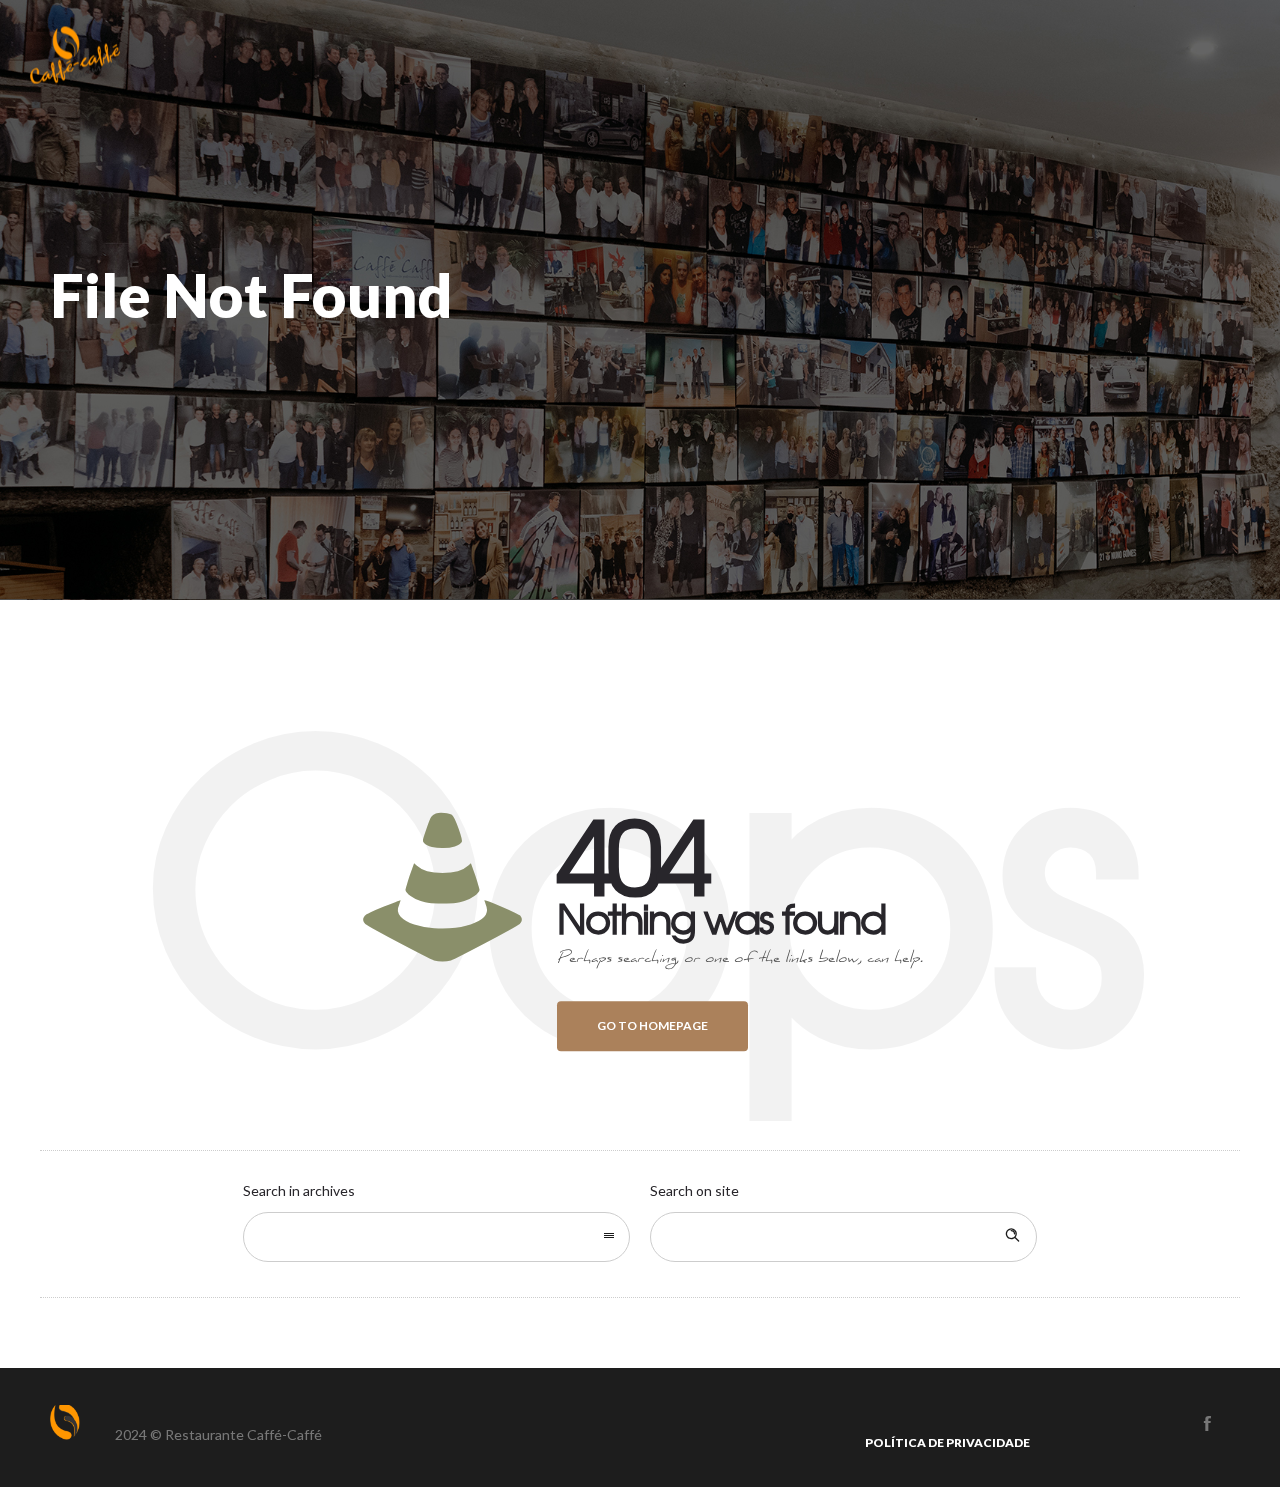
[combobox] (436, 1237)
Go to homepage (652, 1025)
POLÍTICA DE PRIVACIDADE (947, 1442)
